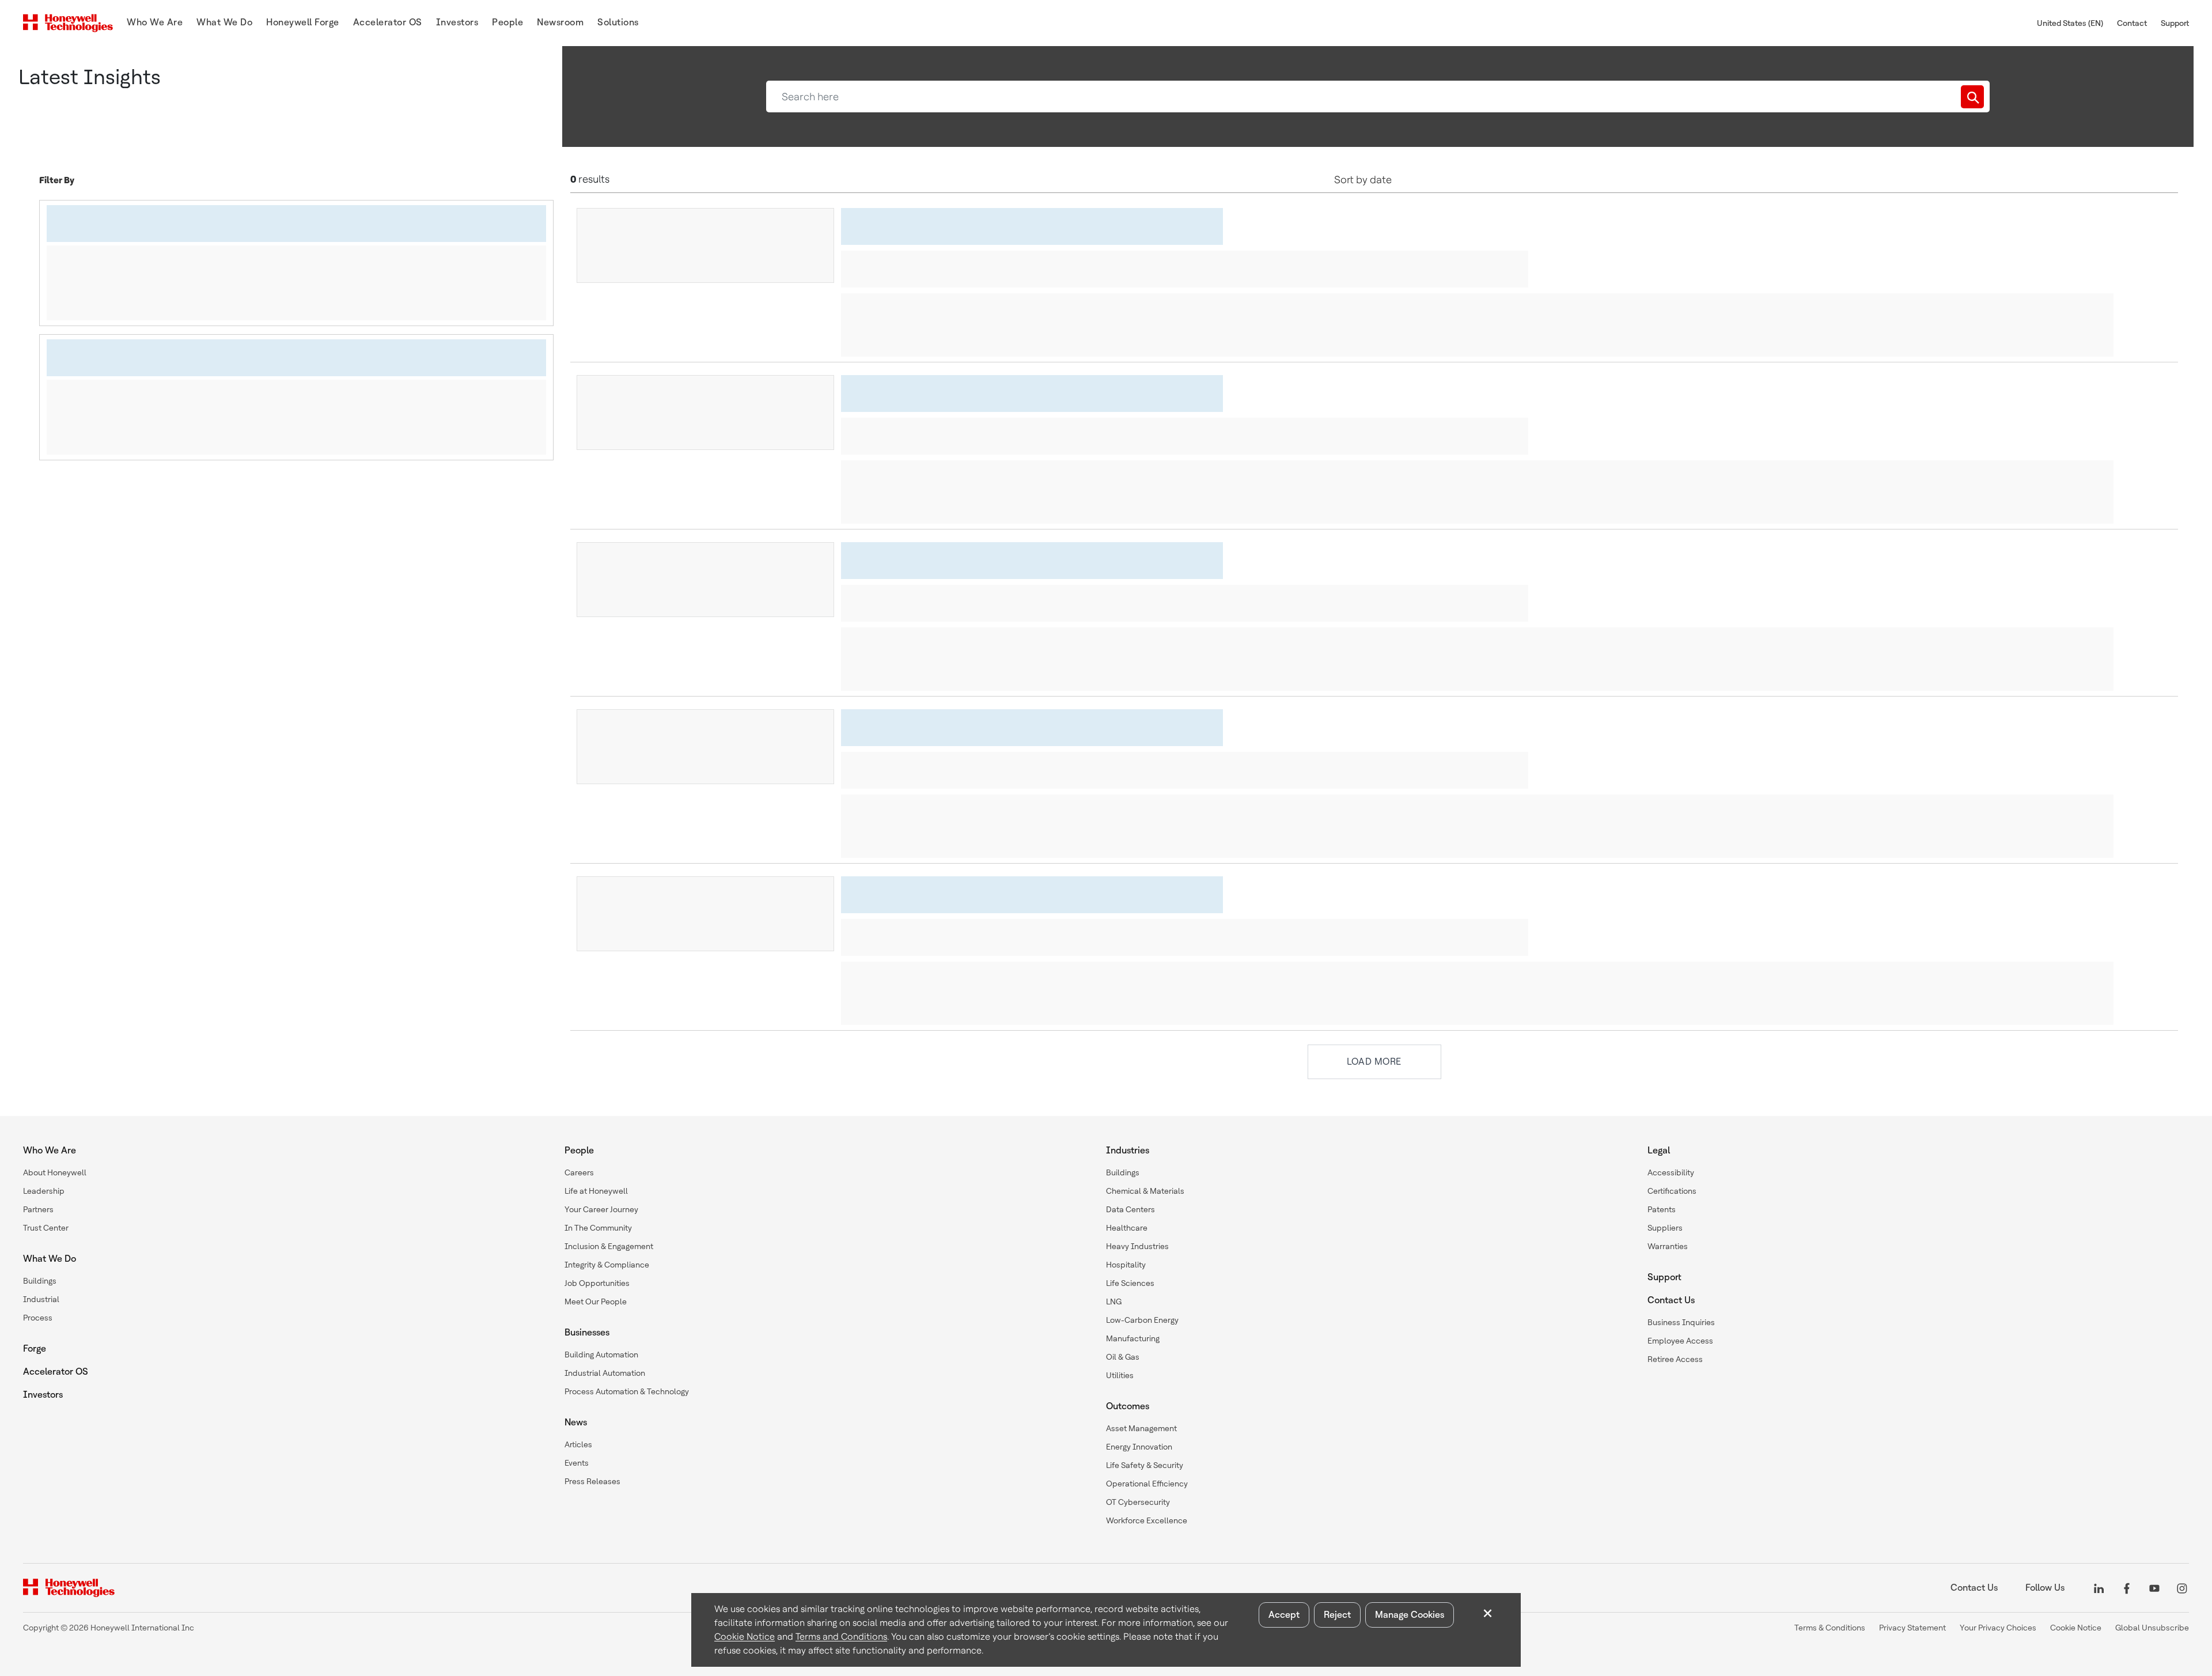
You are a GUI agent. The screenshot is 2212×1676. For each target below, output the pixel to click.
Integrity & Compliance (607, 1265)
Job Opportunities (597, 1283)
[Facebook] (2127, 1588)
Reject (1337, 1615)
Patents (1662, 1209)
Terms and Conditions (841, 1637)
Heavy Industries (1137, 1246)
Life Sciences (1130, 1283)
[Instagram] (2182, 1588)
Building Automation (601, 1355)
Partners (38, 1209)
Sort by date (1363, 179)
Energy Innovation (1139, 1447)
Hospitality (1126, 1265)
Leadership (44, 1191)
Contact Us (1671, 1300)
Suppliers (1665, 1228)
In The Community (598, 1228)
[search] (1972, 97)
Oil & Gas (1123, 1357)
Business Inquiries (1681, 1322)
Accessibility (1671, 1172)
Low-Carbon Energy (1142, 1320)
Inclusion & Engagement (609, 1246)
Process (38, 1318)
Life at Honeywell (596, 1191)
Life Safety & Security (1145, 1465)
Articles (578, 1444)
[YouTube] (2154, 1588)
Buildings (40, 1281)
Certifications (1672, 1191)
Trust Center (46, 1228)
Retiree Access (1675, 1359)
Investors (43, 1395)
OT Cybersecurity (1138, 1502)
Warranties (1668, 1246)
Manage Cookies (1410, 1615)
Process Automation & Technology (627, 1391)
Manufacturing (1133, 1338)
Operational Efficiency (1147, 1484)
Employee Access (1680, 1341)
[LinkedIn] (2099, 1588)
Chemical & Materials (1145, 1191)
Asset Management (1141, 1428)
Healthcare (1127, 1228)
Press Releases (592, 1481)
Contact (2132, 23)
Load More (1374, 1062)
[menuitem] (155, 23)
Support (2175, 23)
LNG (1114, 1302)
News (576, 1422)
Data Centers (1130, 1209)
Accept (1284, 1615)
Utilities (1120, 1375)
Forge (35, 1348)
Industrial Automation (605, 1373)
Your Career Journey (601, 1209)
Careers (579, 1172)
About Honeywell (55, 1172)
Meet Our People (596, 1302)
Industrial (41, 1299)
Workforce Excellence (1147, 1520)
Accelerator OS (56, 1372)
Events (577, 1463)
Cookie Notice (745, 1637)
